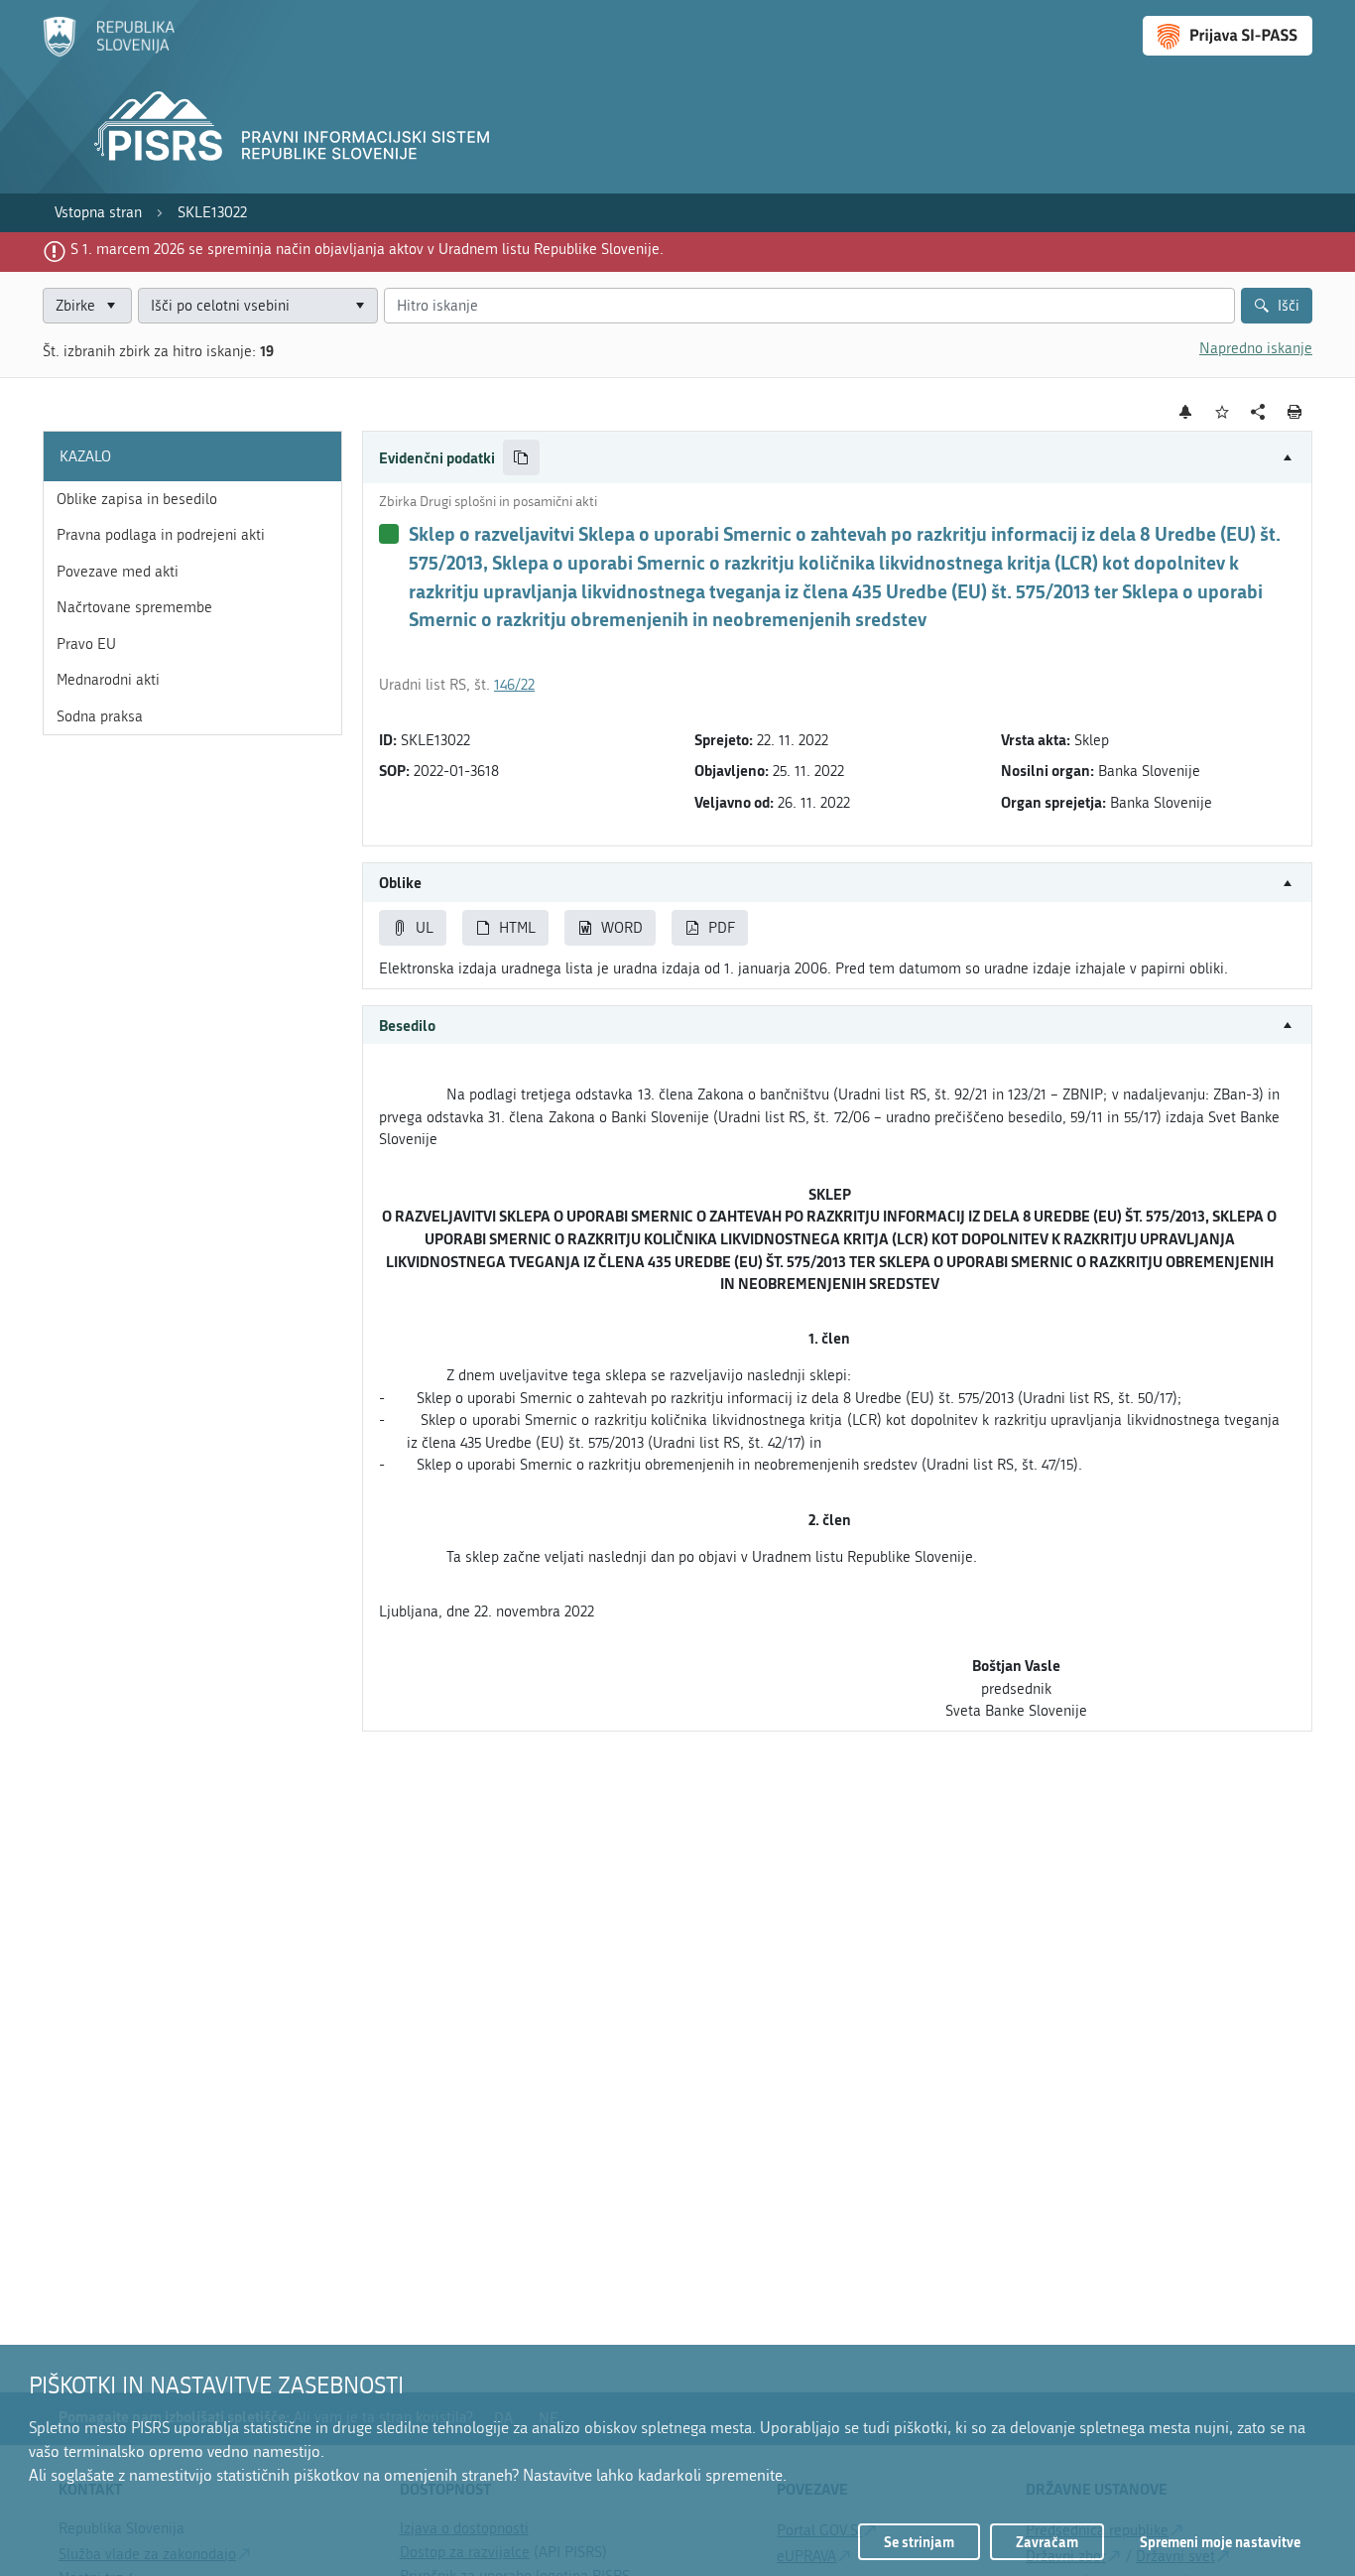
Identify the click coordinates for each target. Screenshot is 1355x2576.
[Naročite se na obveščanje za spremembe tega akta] (1186, 412)
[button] (837, 458)
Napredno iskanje (1256, 348)
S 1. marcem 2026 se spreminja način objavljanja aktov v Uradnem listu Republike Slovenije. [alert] (367, 249)
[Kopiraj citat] (521, 458)
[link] (98, 213)
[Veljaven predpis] (389, 534)
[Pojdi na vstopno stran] (109, 53)
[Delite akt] (1258, 412)
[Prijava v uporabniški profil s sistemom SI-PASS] (1228, 36)
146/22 (514, 685)
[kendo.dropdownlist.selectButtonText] (359, 306)
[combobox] (258, 306)
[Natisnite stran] (1295, 412)
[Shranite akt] (1223, 412)
